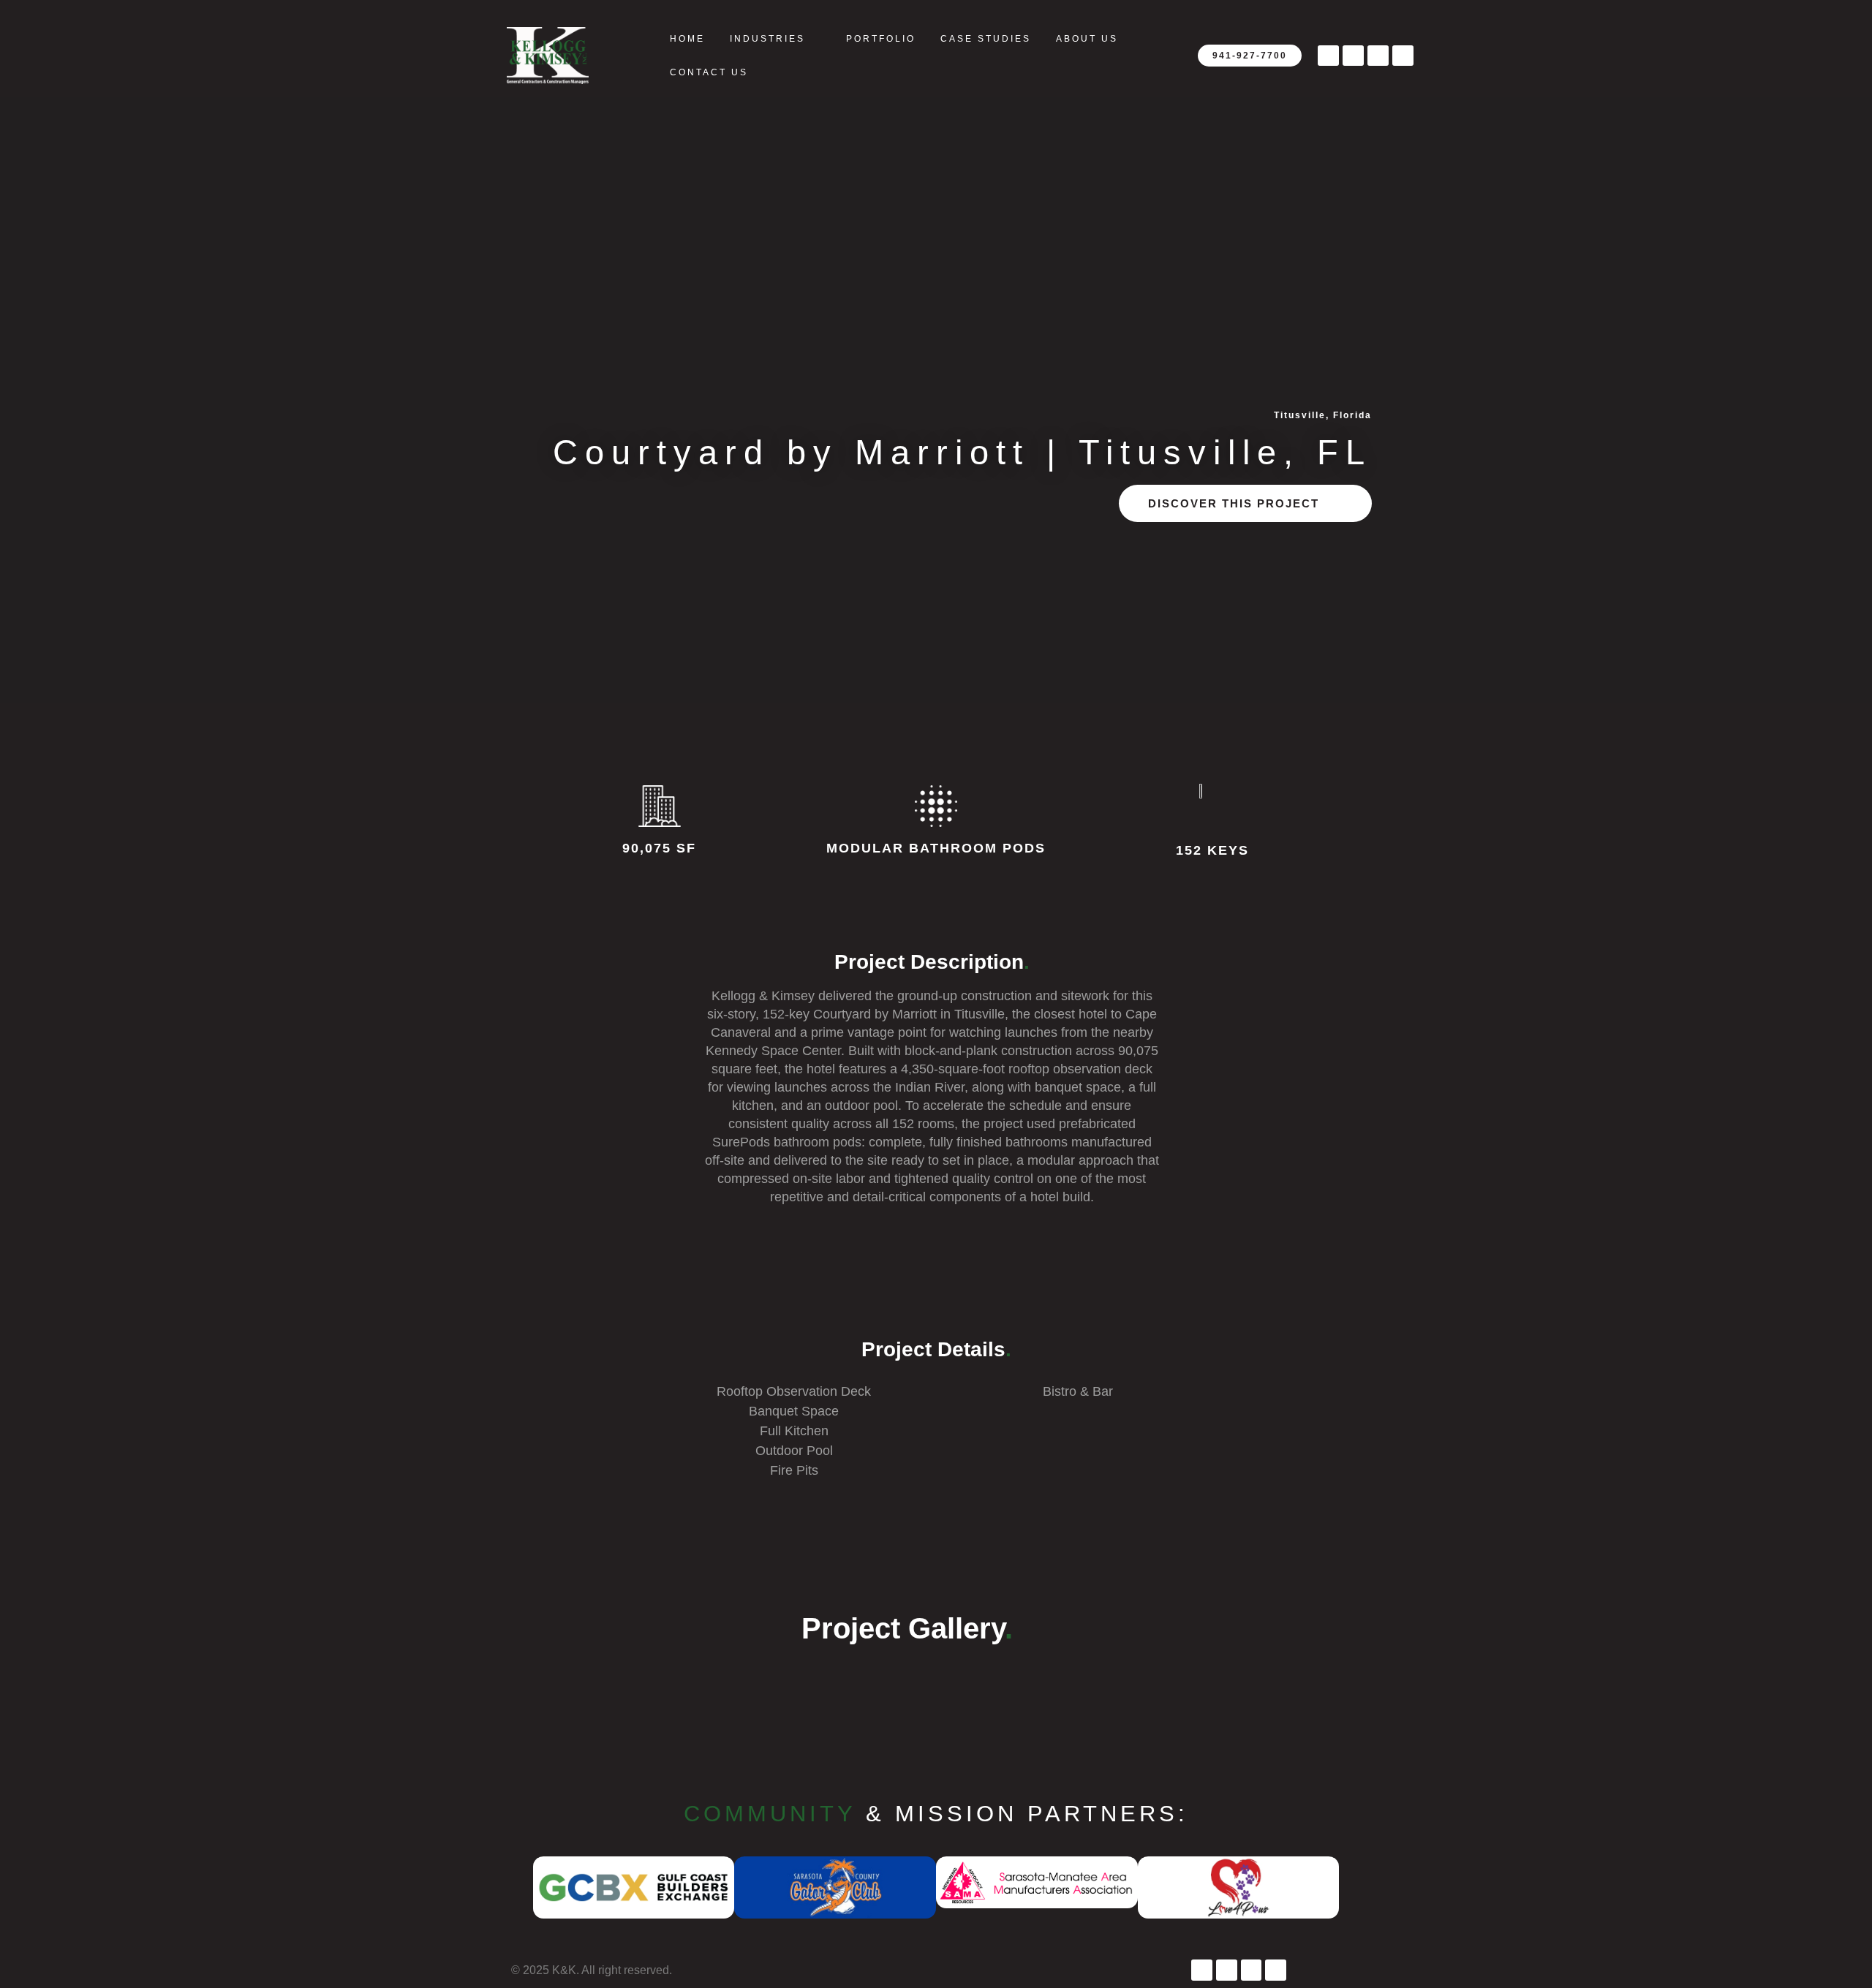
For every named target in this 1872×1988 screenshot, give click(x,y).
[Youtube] (1353, 56)
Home (687, 39)
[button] (517, 1890)
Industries (767, 39)
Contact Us (709, 72)
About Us (1087, 39)
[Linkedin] (1403, 56)
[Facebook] (1328, 56)
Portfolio (881, 39)
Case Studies (986, 39)
